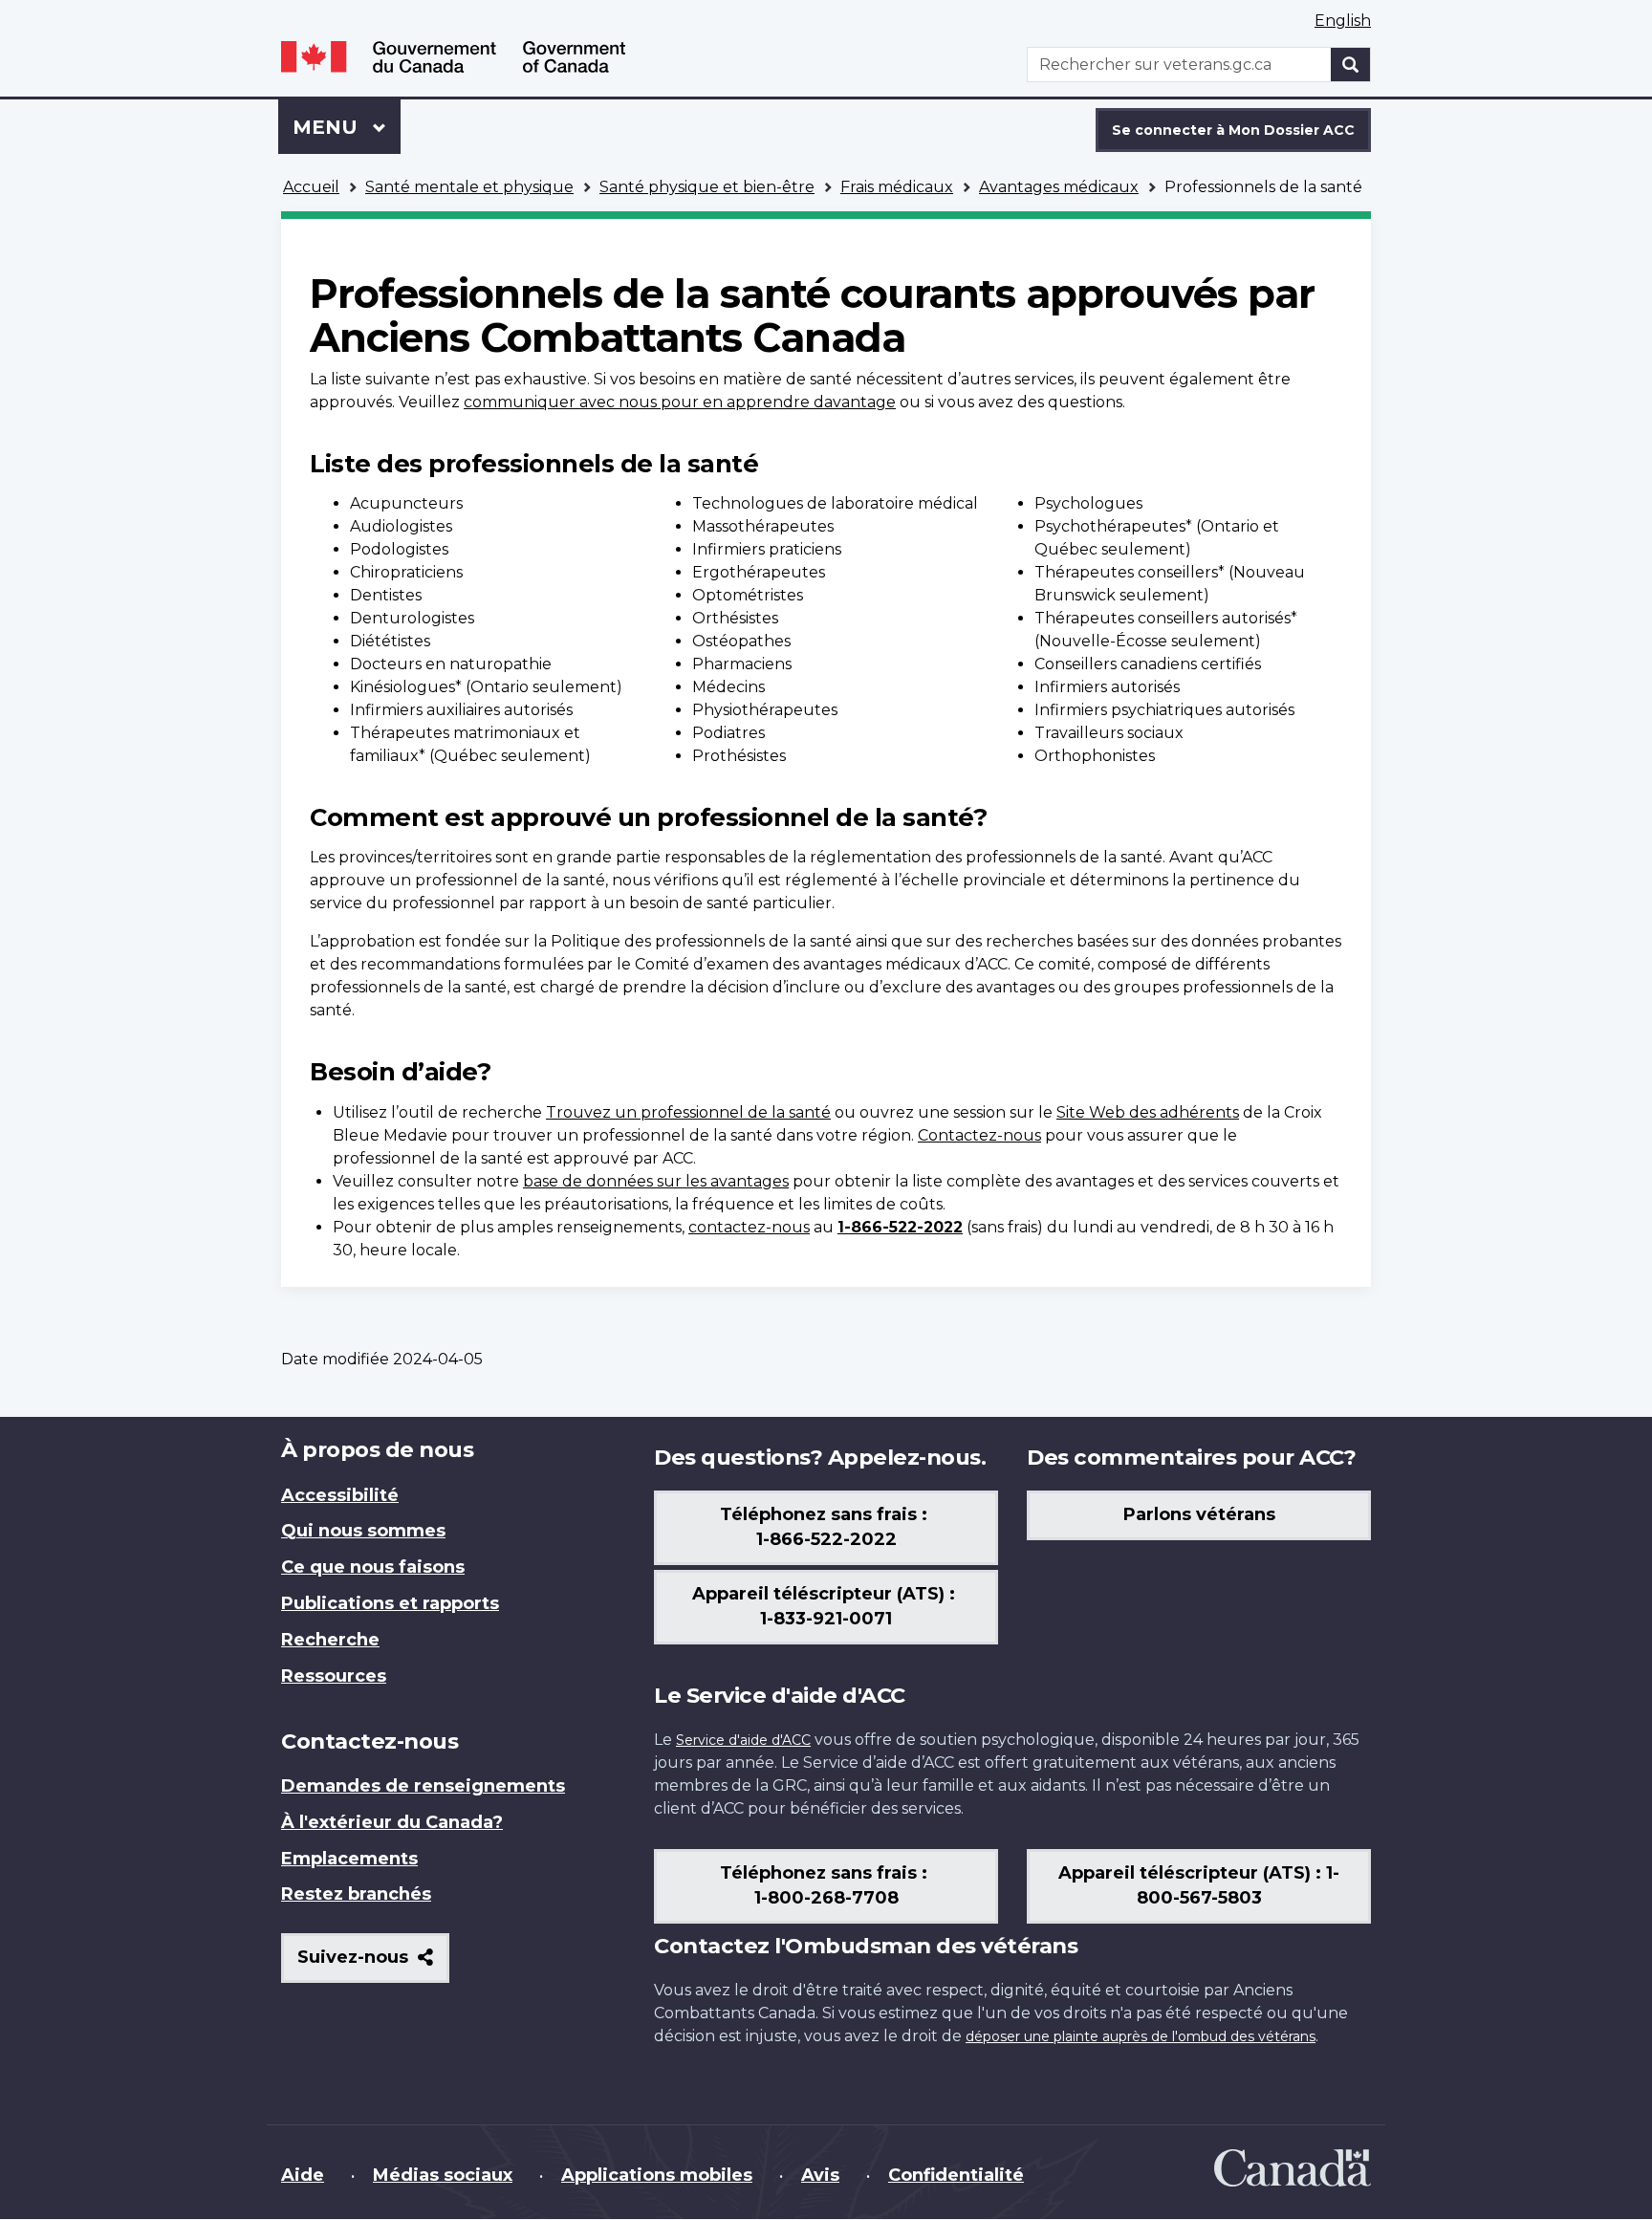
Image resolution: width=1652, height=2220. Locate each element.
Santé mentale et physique (469, 187)
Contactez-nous (979, 1135)
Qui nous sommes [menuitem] (363, 1531)
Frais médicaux (897, 187)
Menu (347, 127)
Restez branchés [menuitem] (356, 1894)
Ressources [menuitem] (334, 1676)
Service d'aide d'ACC (743, 1740)
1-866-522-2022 (900, 1227)
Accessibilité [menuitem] (340, 1495)
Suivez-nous (373, 1964)
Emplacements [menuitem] (349, 1859)
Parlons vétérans (1199, 1514)
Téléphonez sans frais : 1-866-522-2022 (826, 1527)
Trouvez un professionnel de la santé (688, 1112)
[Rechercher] (1351, 65)
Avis (820, 2175)
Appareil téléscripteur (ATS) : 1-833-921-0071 (826, 1606)
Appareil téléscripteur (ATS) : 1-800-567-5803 (1199, 1885)
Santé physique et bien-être (707, 187)
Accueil (311, 187)
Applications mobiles (657, 2175)
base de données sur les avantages (656, 1181)
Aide (303, 2175)
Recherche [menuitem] (330, 1640)
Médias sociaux (443, 2175)
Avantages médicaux (1059, 187)
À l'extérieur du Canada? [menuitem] (392, 1822)
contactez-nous (749, 1227)
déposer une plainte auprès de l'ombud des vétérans (1141, 2036)
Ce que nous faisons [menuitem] (373, 1567)
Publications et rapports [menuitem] (390, 1603)
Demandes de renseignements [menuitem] (423, 1786)
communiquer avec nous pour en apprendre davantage (680, 402)
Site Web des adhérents (1148, 1112)
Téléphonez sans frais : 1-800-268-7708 (826, 1885)
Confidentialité (956, 2175)
